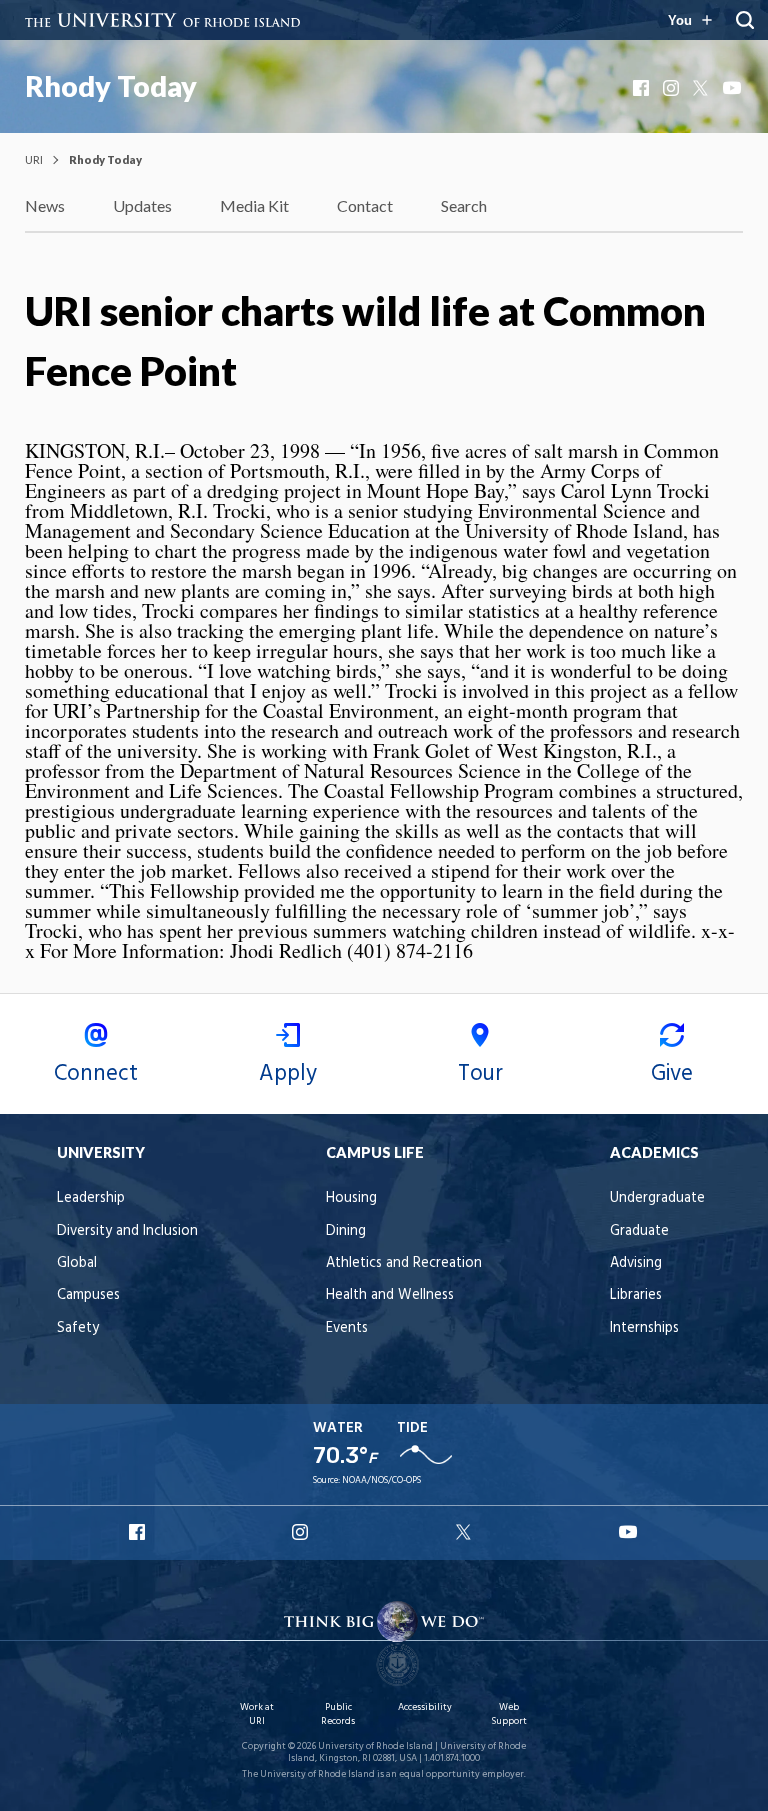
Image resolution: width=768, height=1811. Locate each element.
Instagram (673, 88)
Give (672, 1074)
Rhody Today (111, 86)
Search (464, 205)
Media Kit (254, 205)
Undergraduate (657, 1198)
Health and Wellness (390, 1295)
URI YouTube (629, 1532)
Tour (480, 1074)
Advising (636, 1263)
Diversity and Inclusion (127, 1231)
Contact (365, 205)
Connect (96, 1074)
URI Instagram (302, 1532)
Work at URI (257, 1714)
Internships (644, 1328)
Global (77, 1263)
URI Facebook (139, 1532)
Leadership (91, 1198)
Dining (346, 1231)
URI (34, 159)
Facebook (643, 88)
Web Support (509, 1714)
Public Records (338, 1714)
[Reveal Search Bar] (745, 20)
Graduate (639, 1231)
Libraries (636, 1295)
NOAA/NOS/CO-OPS (381, 1480)
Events (347, 1328)
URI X (466, 1532)
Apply (288, 1074)
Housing (351, 1198)
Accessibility (425, 1707)
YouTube (733, 88)
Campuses (88, 1295)
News (45, 205)
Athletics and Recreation (404, 1263)
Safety (78, 1328)
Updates (142, 205)
